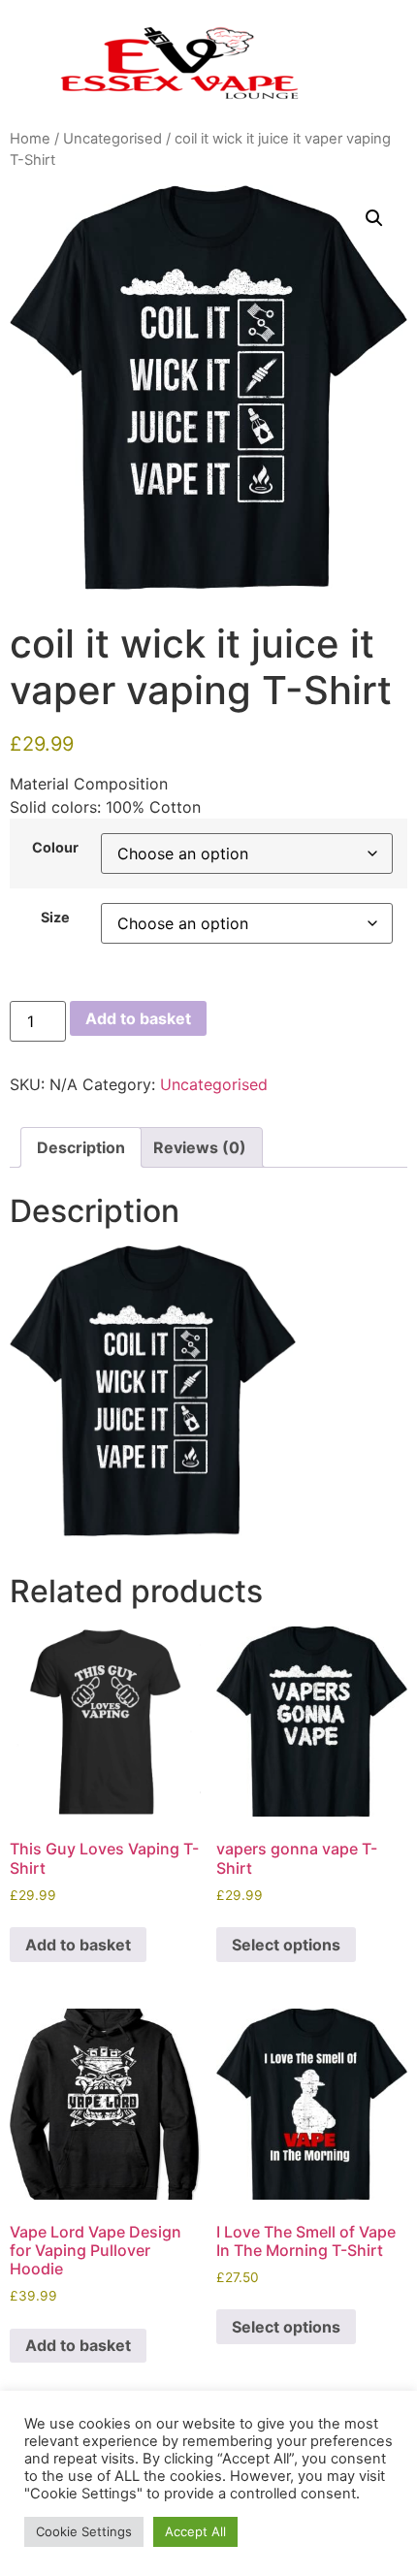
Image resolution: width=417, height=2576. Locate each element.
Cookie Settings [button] (84, 2531)
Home (30, 139)
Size (55, 918)
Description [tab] (81, 1147)
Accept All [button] (195, 2531)
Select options (286, 1945)
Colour (55, 848)
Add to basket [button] (78, 1945)
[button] (374, 218)
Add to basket (138, 1018)
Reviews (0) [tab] (200, 1147)
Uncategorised (112, 139)
